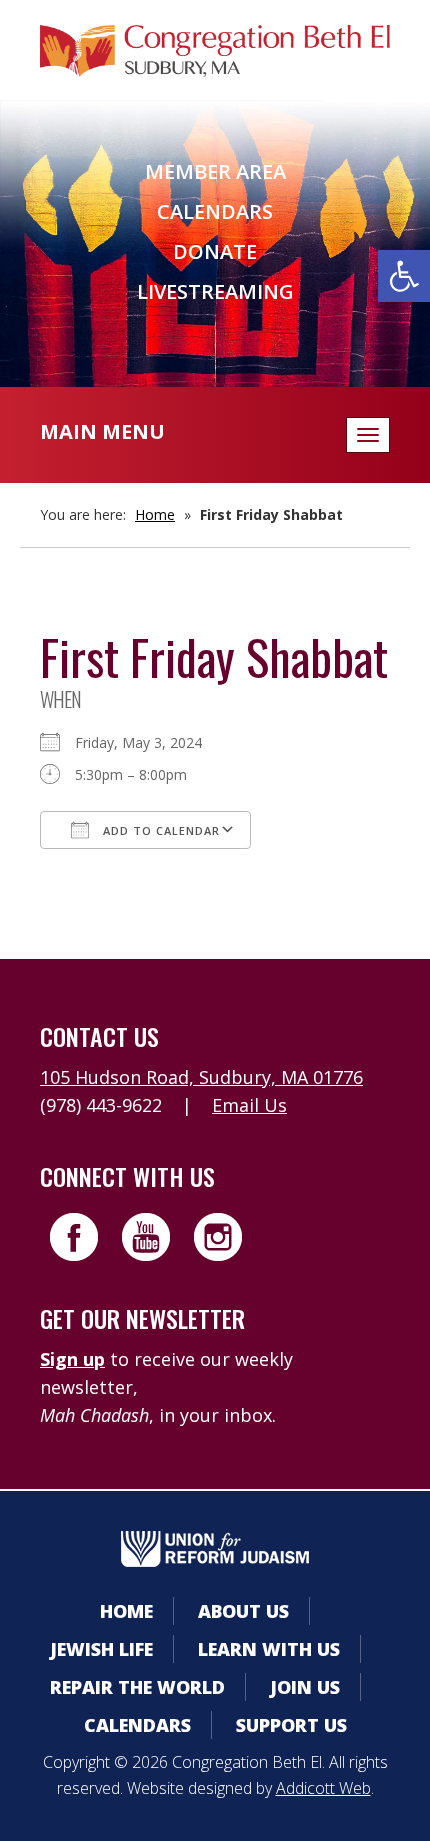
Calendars (215, 211)
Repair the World (137, 1687)
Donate (215, 251)
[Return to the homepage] (215, 51)
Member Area (215, 171)
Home (155, 514)
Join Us (305, 1687)
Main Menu (102, 431)
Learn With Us (269, 1649)
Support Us (291, 1725)
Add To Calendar (159, 830)
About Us (243, 1611)
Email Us (249, 1105)
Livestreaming (215, 291)
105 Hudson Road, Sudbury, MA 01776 (201, 1077)
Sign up (72, 1359)
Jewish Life (101, 1649)
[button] (404, 276)
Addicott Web (323, 1788)
